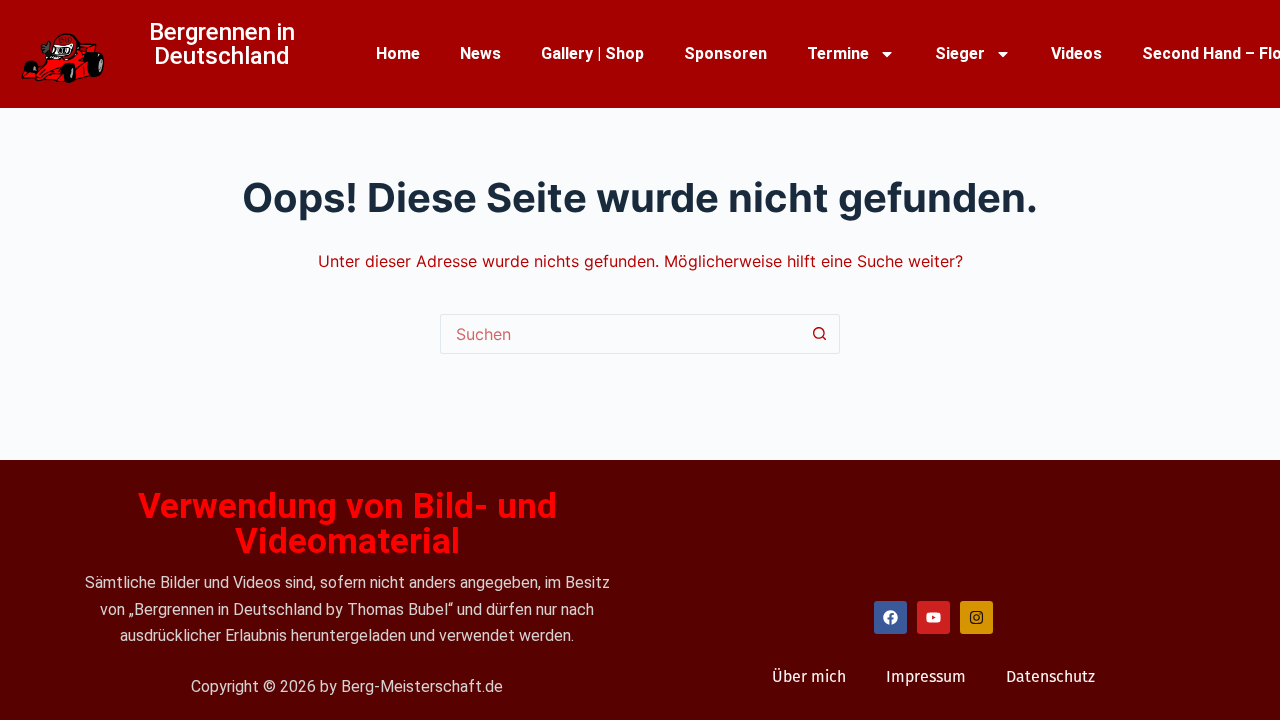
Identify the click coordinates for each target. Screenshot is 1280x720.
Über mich (809, 676)
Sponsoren (725, 53)
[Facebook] (890, 617)
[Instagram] (976, 617)
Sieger (960, 53)
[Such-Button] (820, 334)
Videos (1076, 53)
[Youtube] (933, 617)
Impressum (926, 676)
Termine (838, 53)
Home (398, 53)
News (480, 53)
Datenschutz (1050, 676)
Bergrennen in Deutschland (222, 44)
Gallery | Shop (592, 53)
